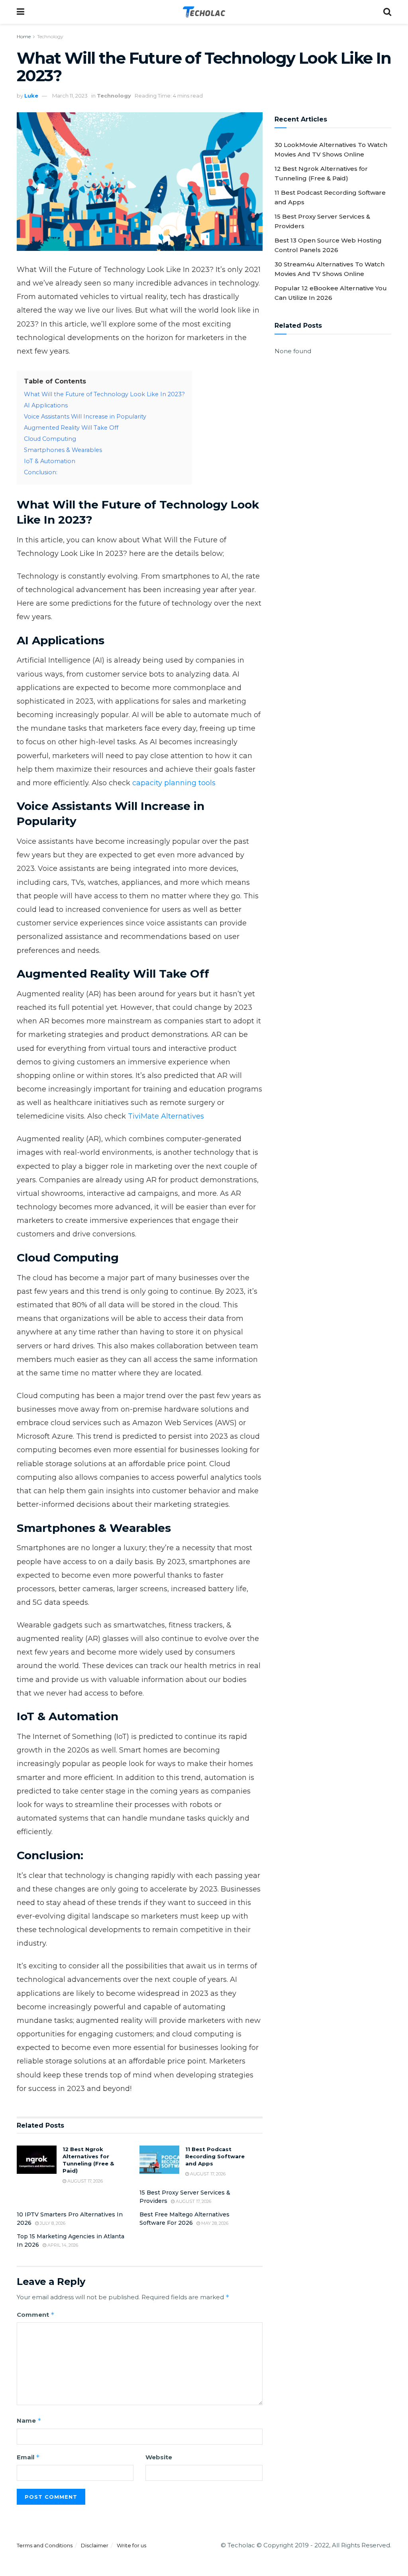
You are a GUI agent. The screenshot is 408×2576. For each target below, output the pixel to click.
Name (29, 2421)
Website (159, 2457)
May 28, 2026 (214, 2223)
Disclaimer (95, 2545)
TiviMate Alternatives (166, 1116)
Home (24, 36)
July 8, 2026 (52, 2223)
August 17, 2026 (84, 2181)
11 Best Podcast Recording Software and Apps (215, 2156)
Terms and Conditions (45, 2545)
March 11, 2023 (70, 96)
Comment (36, 2315)
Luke (31, 96)
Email (28, 2457)
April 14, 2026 (62, 2245)
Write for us (131, 2545)
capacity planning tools (174, 783)
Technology (50, 36)
